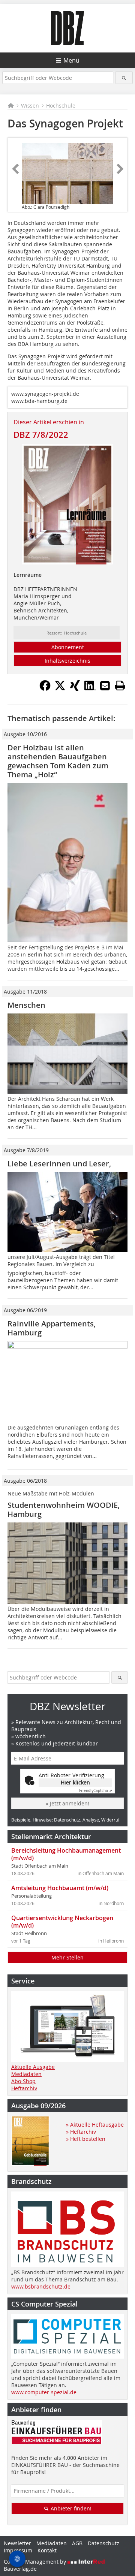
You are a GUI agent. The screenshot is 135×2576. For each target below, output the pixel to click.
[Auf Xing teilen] (75, 689)
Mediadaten (26, 2074)
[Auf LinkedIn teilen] (90, 689)
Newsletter (17, 2543)
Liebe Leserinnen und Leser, (59, 1164)
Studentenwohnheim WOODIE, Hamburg (64, 1510)
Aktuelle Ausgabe (33, 2067)
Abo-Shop (23, 2081)
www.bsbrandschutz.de (41, 2286)
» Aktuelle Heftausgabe (95, 2125)
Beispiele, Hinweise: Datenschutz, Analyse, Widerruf (65, 1820)
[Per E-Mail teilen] (105, 686)
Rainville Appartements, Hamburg (52, 1328)
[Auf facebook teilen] (45, 689)
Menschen (26, 1005)
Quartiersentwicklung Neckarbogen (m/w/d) (62, 1922)
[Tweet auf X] (60, 689)
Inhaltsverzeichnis (67, 661)
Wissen (30, 106)
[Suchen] (124, 78)
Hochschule (61, 106)
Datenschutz (103, 2543)
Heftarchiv (24, 2088)
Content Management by (36, 2562)
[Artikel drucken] (120, 686)
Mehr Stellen (67, 1957)
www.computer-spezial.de (44, 2392)
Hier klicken (75, 1782)
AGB (77, 2543)
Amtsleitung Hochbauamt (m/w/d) (60, 1888)
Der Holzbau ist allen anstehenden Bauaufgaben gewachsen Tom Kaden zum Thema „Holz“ (58, 761)
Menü (71, 60)
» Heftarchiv (81, 2132)
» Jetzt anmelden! (67, 1803)
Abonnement (68, 647)
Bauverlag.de (20, 2569)
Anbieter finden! (70, 2508)
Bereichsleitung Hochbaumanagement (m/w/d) (66, 1854)
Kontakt (47, 2550)
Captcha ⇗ (96, 1791)
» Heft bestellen (86, 2139)
